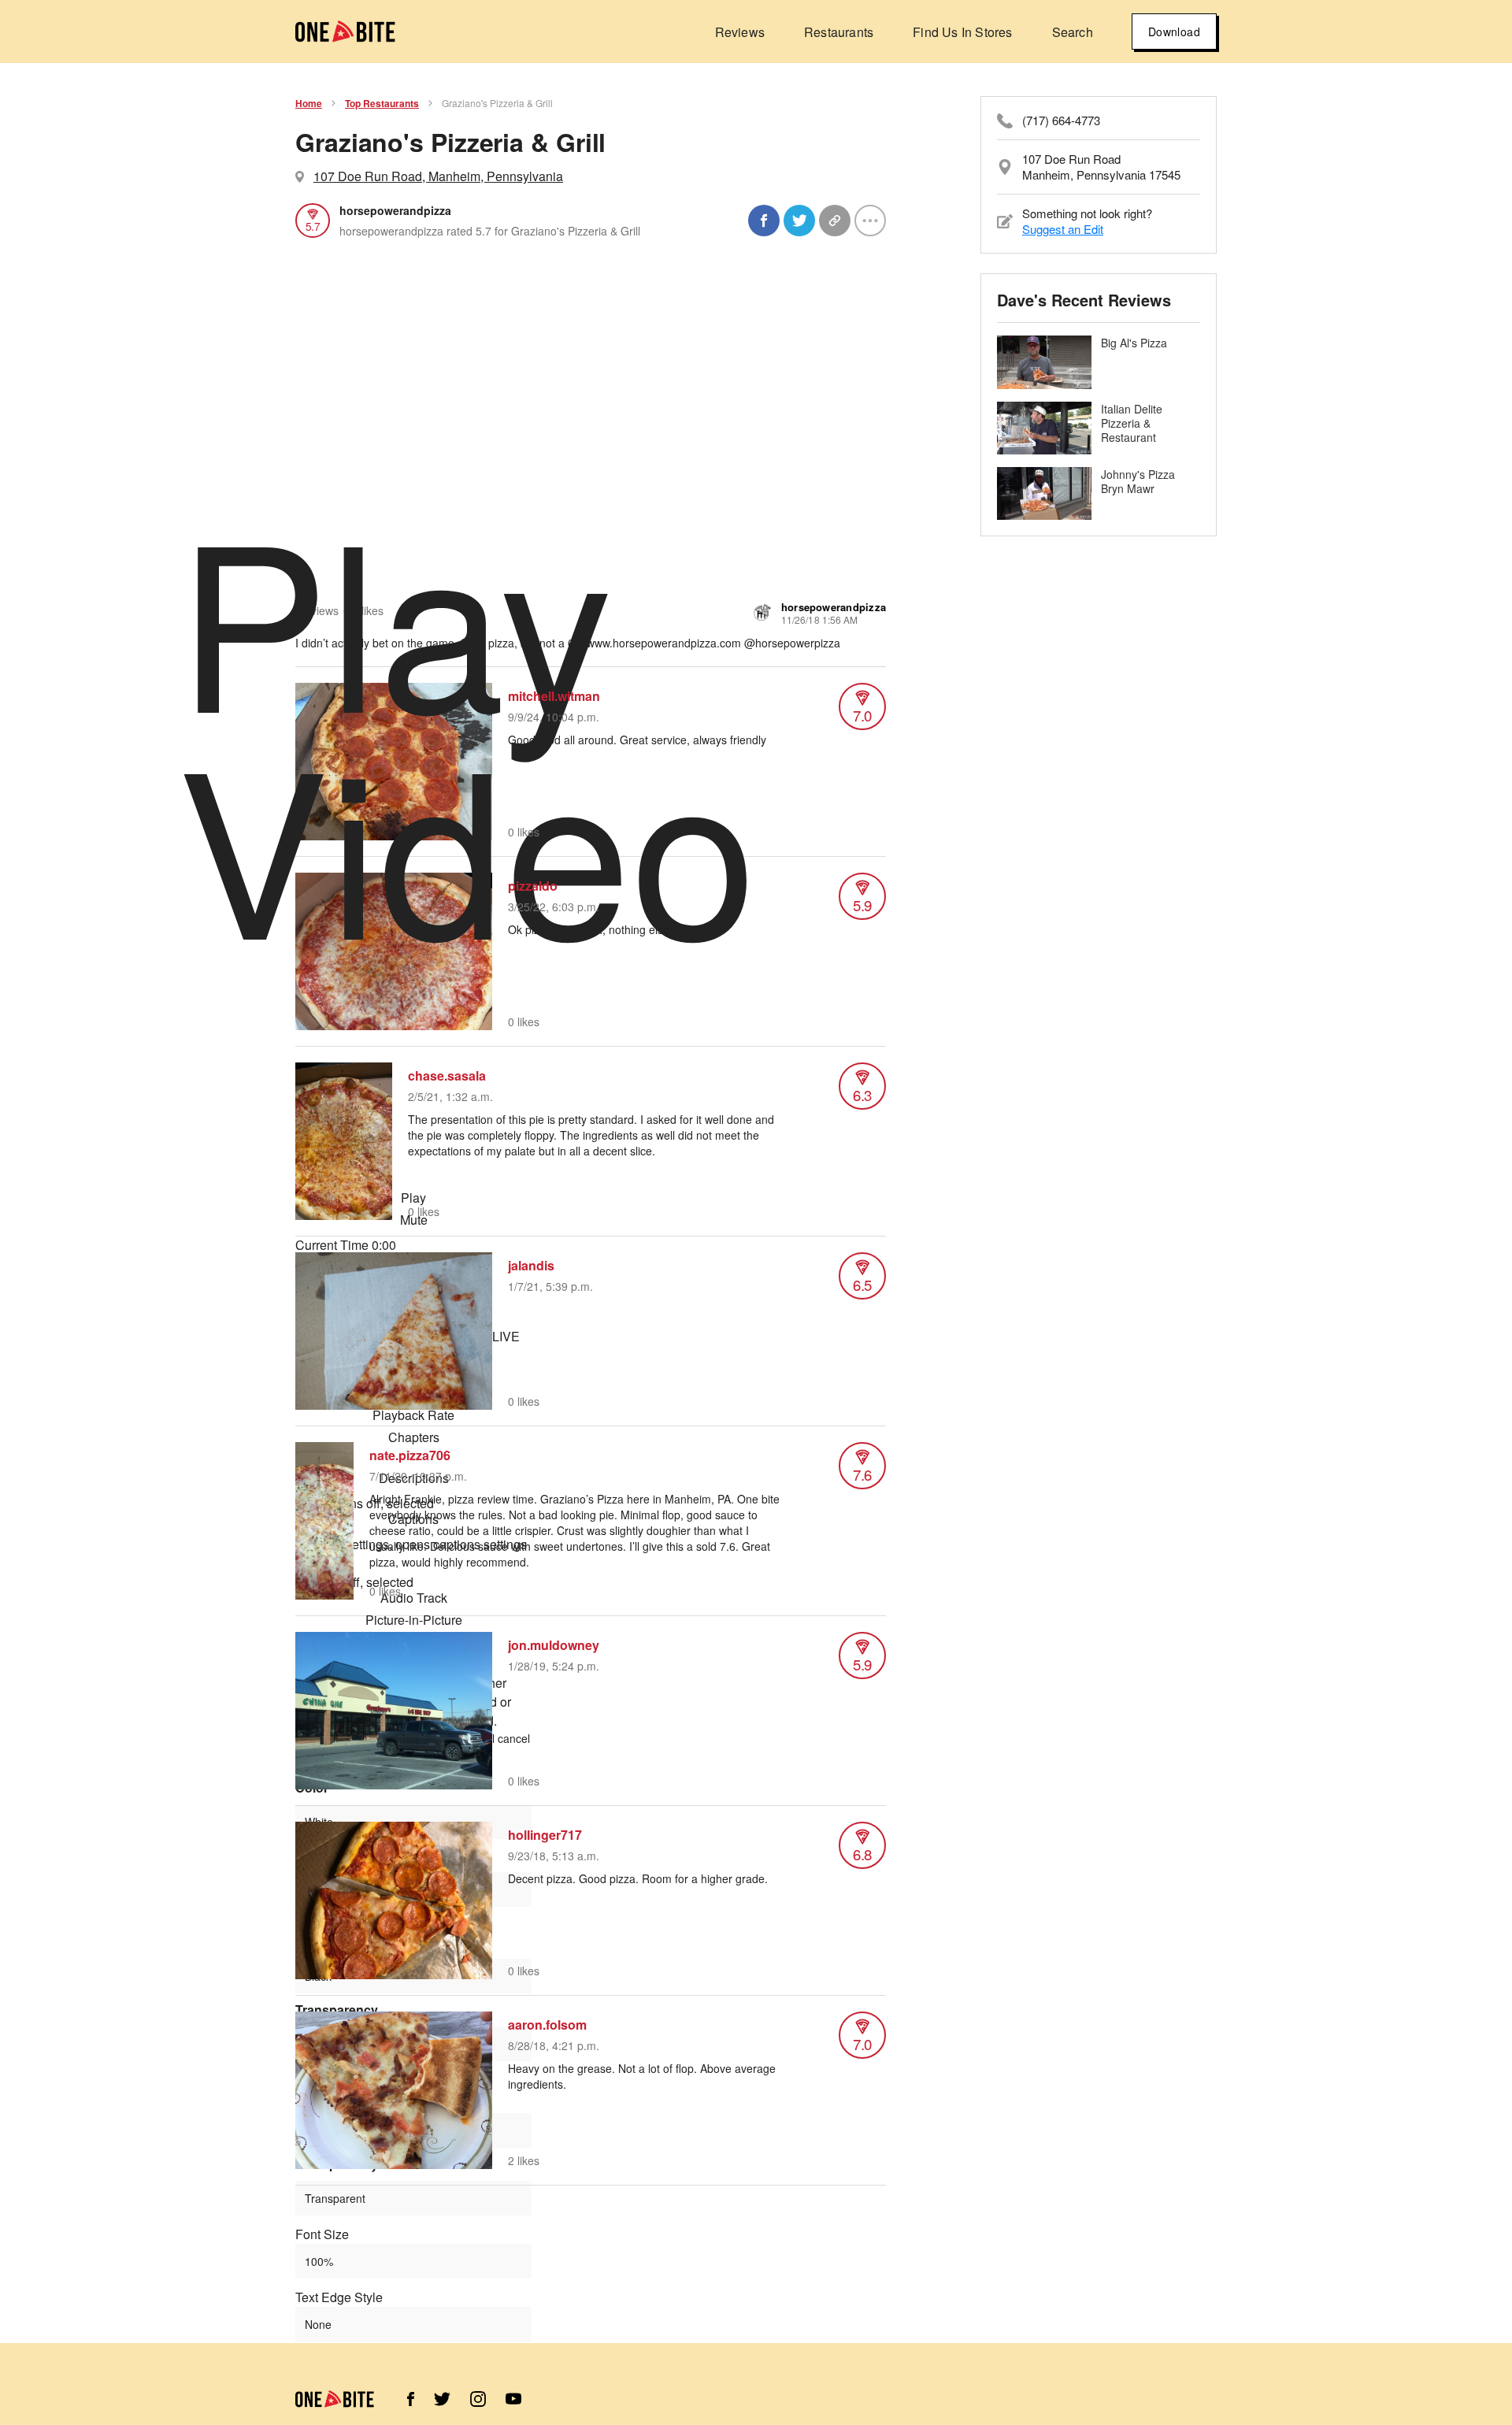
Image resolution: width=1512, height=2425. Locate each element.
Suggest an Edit (1063, 229)
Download (1174, 32)
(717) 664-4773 (1061, 121)
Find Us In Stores (962, 32)
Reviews (740, 32)
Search (1073, 32)
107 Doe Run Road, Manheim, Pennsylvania (438, 176)
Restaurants (839, 32)
